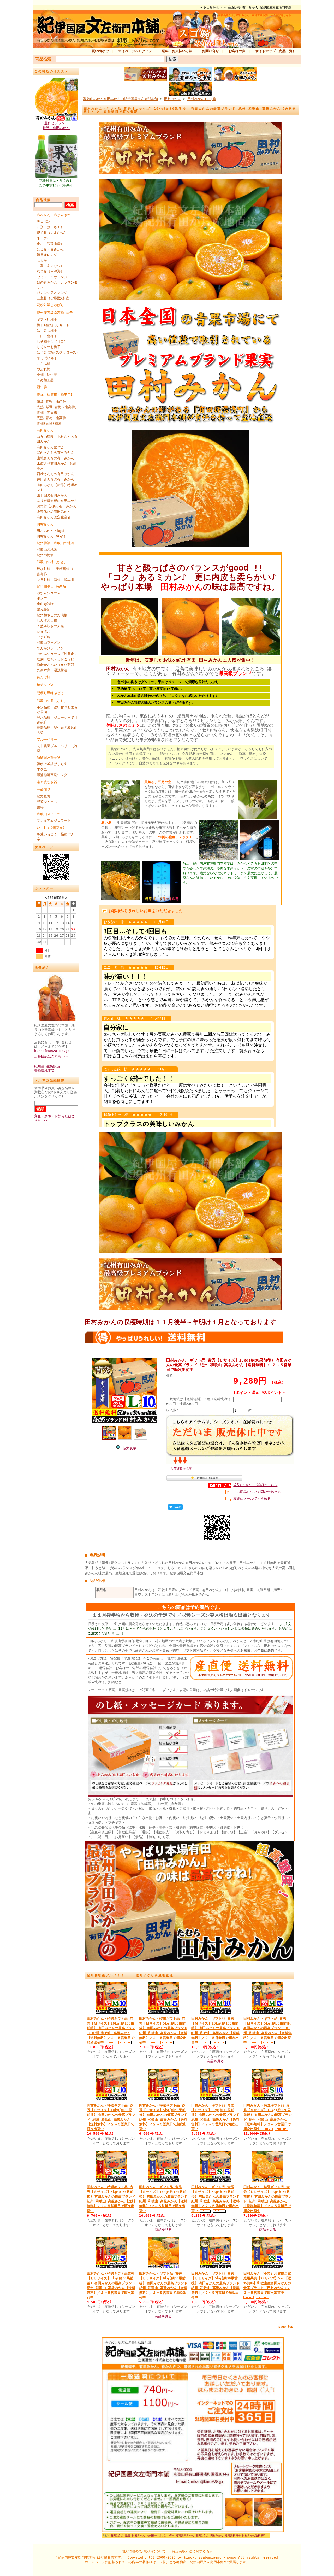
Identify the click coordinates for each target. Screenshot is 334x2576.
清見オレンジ (47, 255)
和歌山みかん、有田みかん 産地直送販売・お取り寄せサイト (255, 15)
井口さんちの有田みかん (55, 479)
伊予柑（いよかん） (52, 233)
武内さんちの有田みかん (55, 453)
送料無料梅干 (233, 2535)
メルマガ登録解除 (50, 1080)
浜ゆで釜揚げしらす (52, 764)
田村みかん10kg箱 (51, 536)
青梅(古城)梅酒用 (51, 423)
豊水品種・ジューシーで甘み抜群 (57, 720)
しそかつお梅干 (49, 347)
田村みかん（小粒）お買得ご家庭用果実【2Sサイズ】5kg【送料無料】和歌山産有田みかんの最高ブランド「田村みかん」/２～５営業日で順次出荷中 (267, 2283)
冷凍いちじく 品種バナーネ (57, 837)
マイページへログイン (135, 51)
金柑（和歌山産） (50, 244)
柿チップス (45, 685)
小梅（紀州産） (49, 375)
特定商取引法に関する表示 (192, 2551)
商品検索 (43, 59)
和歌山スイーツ (49, 814)
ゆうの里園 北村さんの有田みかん (57, 439)
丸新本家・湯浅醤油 (52, 670)
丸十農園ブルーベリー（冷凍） (57, 748)
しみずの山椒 (47, 621)
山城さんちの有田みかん (55, 458)
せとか (42, 260)
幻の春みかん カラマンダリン (57, 285)
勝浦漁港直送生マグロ (54, 775)
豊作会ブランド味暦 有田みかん (56, 125)
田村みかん (45, 524)
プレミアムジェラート (54, 821)
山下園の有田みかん (52, 495)
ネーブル (44, 238)
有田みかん (45, 430)
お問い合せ (210, 51)
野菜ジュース (47, 802)
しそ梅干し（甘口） (52, 341)
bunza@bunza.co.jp (52, 1051)
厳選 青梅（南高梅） (53, 401)
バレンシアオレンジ (52, 293)
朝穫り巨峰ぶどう (50, 693)
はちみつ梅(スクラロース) (58, 352)
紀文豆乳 (44, 796)
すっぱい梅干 (47, 358)
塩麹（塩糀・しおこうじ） (57, 659)
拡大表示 (129, 1448)
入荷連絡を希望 (181, 1469)
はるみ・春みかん (50, 249)
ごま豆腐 (44, 637)
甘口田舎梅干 (47, 336)
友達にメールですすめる (252, 1498)
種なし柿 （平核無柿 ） (56, 569)
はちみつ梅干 (47, 330)
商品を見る (215, 2061)
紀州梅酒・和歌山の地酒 (55, 543)
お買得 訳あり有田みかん (56, 506)
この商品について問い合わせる (257, 1492)
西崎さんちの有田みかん (55, 474)
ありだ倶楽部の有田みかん (57, 501)
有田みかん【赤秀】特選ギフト (57, 487)
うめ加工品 (45, 380)
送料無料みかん (185, 2535)
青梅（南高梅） (49, 412)
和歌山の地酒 (47, 550)
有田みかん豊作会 (50, 447)
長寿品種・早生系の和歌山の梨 (57, 730)
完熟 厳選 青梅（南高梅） (58, 407)
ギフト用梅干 (47, 319)
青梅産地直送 (44, 1071)
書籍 (40, 807)
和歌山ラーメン (49, 642)
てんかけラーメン (50, 648)
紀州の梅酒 (45, 555)
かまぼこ (44, 632)
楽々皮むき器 (47, 782)
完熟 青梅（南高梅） (53, 418)
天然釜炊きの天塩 (50, 626)
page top (286, 2327)
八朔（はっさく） (50, 227)
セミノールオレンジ (52, 277)
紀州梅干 (152, 2535)
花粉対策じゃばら (50, 305)
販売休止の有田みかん (54, 512)
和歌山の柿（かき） (52, 562)
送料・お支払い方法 (177, 51)
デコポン (44, 222)
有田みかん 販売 (121, 2535)
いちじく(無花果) (51, 828)
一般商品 (44, 790)
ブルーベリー (47, 739)
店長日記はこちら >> (51, 1056)
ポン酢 (42, 598)
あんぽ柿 (44, 677)
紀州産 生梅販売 (47, 1066)
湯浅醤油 (44, 610)
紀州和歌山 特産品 (51, 586)
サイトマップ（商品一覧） (276, 51)
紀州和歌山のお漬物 (52, 615)
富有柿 (42, 574)
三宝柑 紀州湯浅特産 (53, 298)
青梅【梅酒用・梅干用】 (55, 395)
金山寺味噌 (45, 604)
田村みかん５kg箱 (51, 531)
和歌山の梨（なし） (52, 701)
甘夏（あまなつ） (50, 266)
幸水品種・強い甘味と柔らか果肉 (57, 710)
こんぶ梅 (44, 364)
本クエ (42, 769)
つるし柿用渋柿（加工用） (57, 580)
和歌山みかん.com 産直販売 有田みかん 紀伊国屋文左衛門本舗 (246, 7)
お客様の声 (237, 51)
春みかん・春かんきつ (54, 215)
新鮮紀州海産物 (49, 757)
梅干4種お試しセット (53, 325)
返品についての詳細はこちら (255, 1485)
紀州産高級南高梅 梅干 (55, 313)
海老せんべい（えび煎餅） (57, 665)
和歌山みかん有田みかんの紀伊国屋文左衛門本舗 (121, 99)
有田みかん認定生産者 (54, 517)
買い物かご (100, 51)
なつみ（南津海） (50, 271)
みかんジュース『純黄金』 (57, 654)
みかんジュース (49, 593)
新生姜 (42, 387)
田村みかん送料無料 (254, 2535)
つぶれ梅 (44, 369)
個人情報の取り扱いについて (144, 2551)
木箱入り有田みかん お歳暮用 (56, 466)
